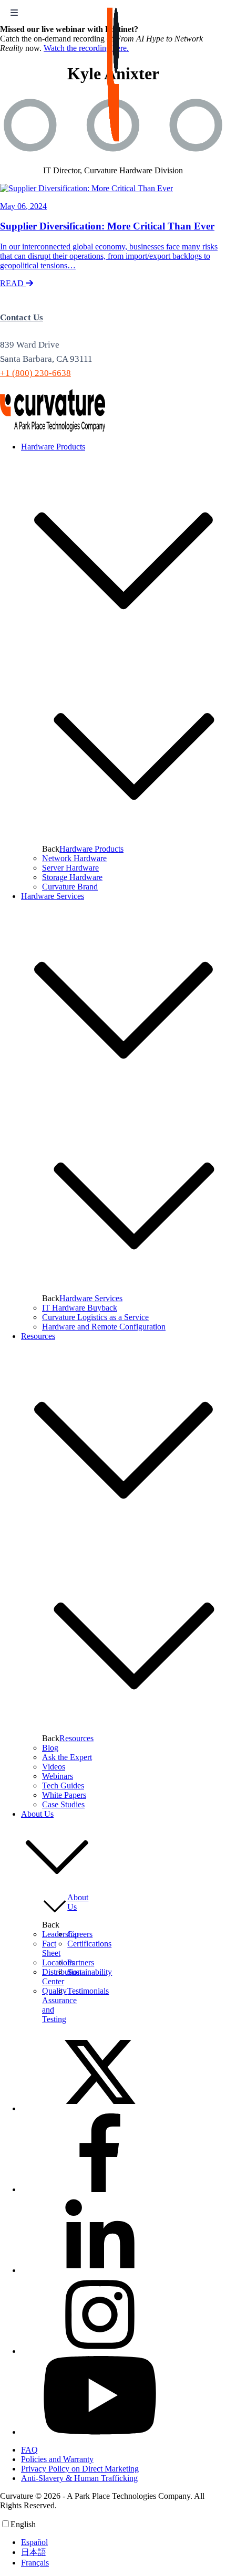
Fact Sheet (51, 1948)
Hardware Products (91, 849)
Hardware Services (91, 1298)
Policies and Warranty (57, 2459)
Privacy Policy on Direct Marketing (80, 2469)
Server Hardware (70, 868)
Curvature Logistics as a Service (95, 1317)
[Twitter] (100, 2108)
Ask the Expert (67, 1757)
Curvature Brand (70, 887)
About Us (78, 1902)
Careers (80, 1934)
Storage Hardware (72, 877)
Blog (50, 1748)
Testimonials (88, 1991)
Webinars (58, 1776)
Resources (76, 1738)
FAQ (29, 2450)
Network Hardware (74, 858)
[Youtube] (100, 2432)
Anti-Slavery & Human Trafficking (79, 2478)
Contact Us (22, 317)
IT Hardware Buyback (80, 1308)
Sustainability (90, 1972)
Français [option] (35, 2563)
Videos (54, 1767)
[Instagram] (100, 2351)
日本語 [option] (34, 2552)
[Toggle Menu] (14, 13)
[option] (124, 2542)
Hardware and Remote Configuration (104, 1327)
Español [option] (34, 2542)
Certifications (89, 1944)
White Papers (64, 1795)
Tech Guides (63, 1786)
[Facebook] (100, 2189)
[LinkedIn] (100, 2270)
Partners (81, 1962)
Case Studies (63, 1804)
